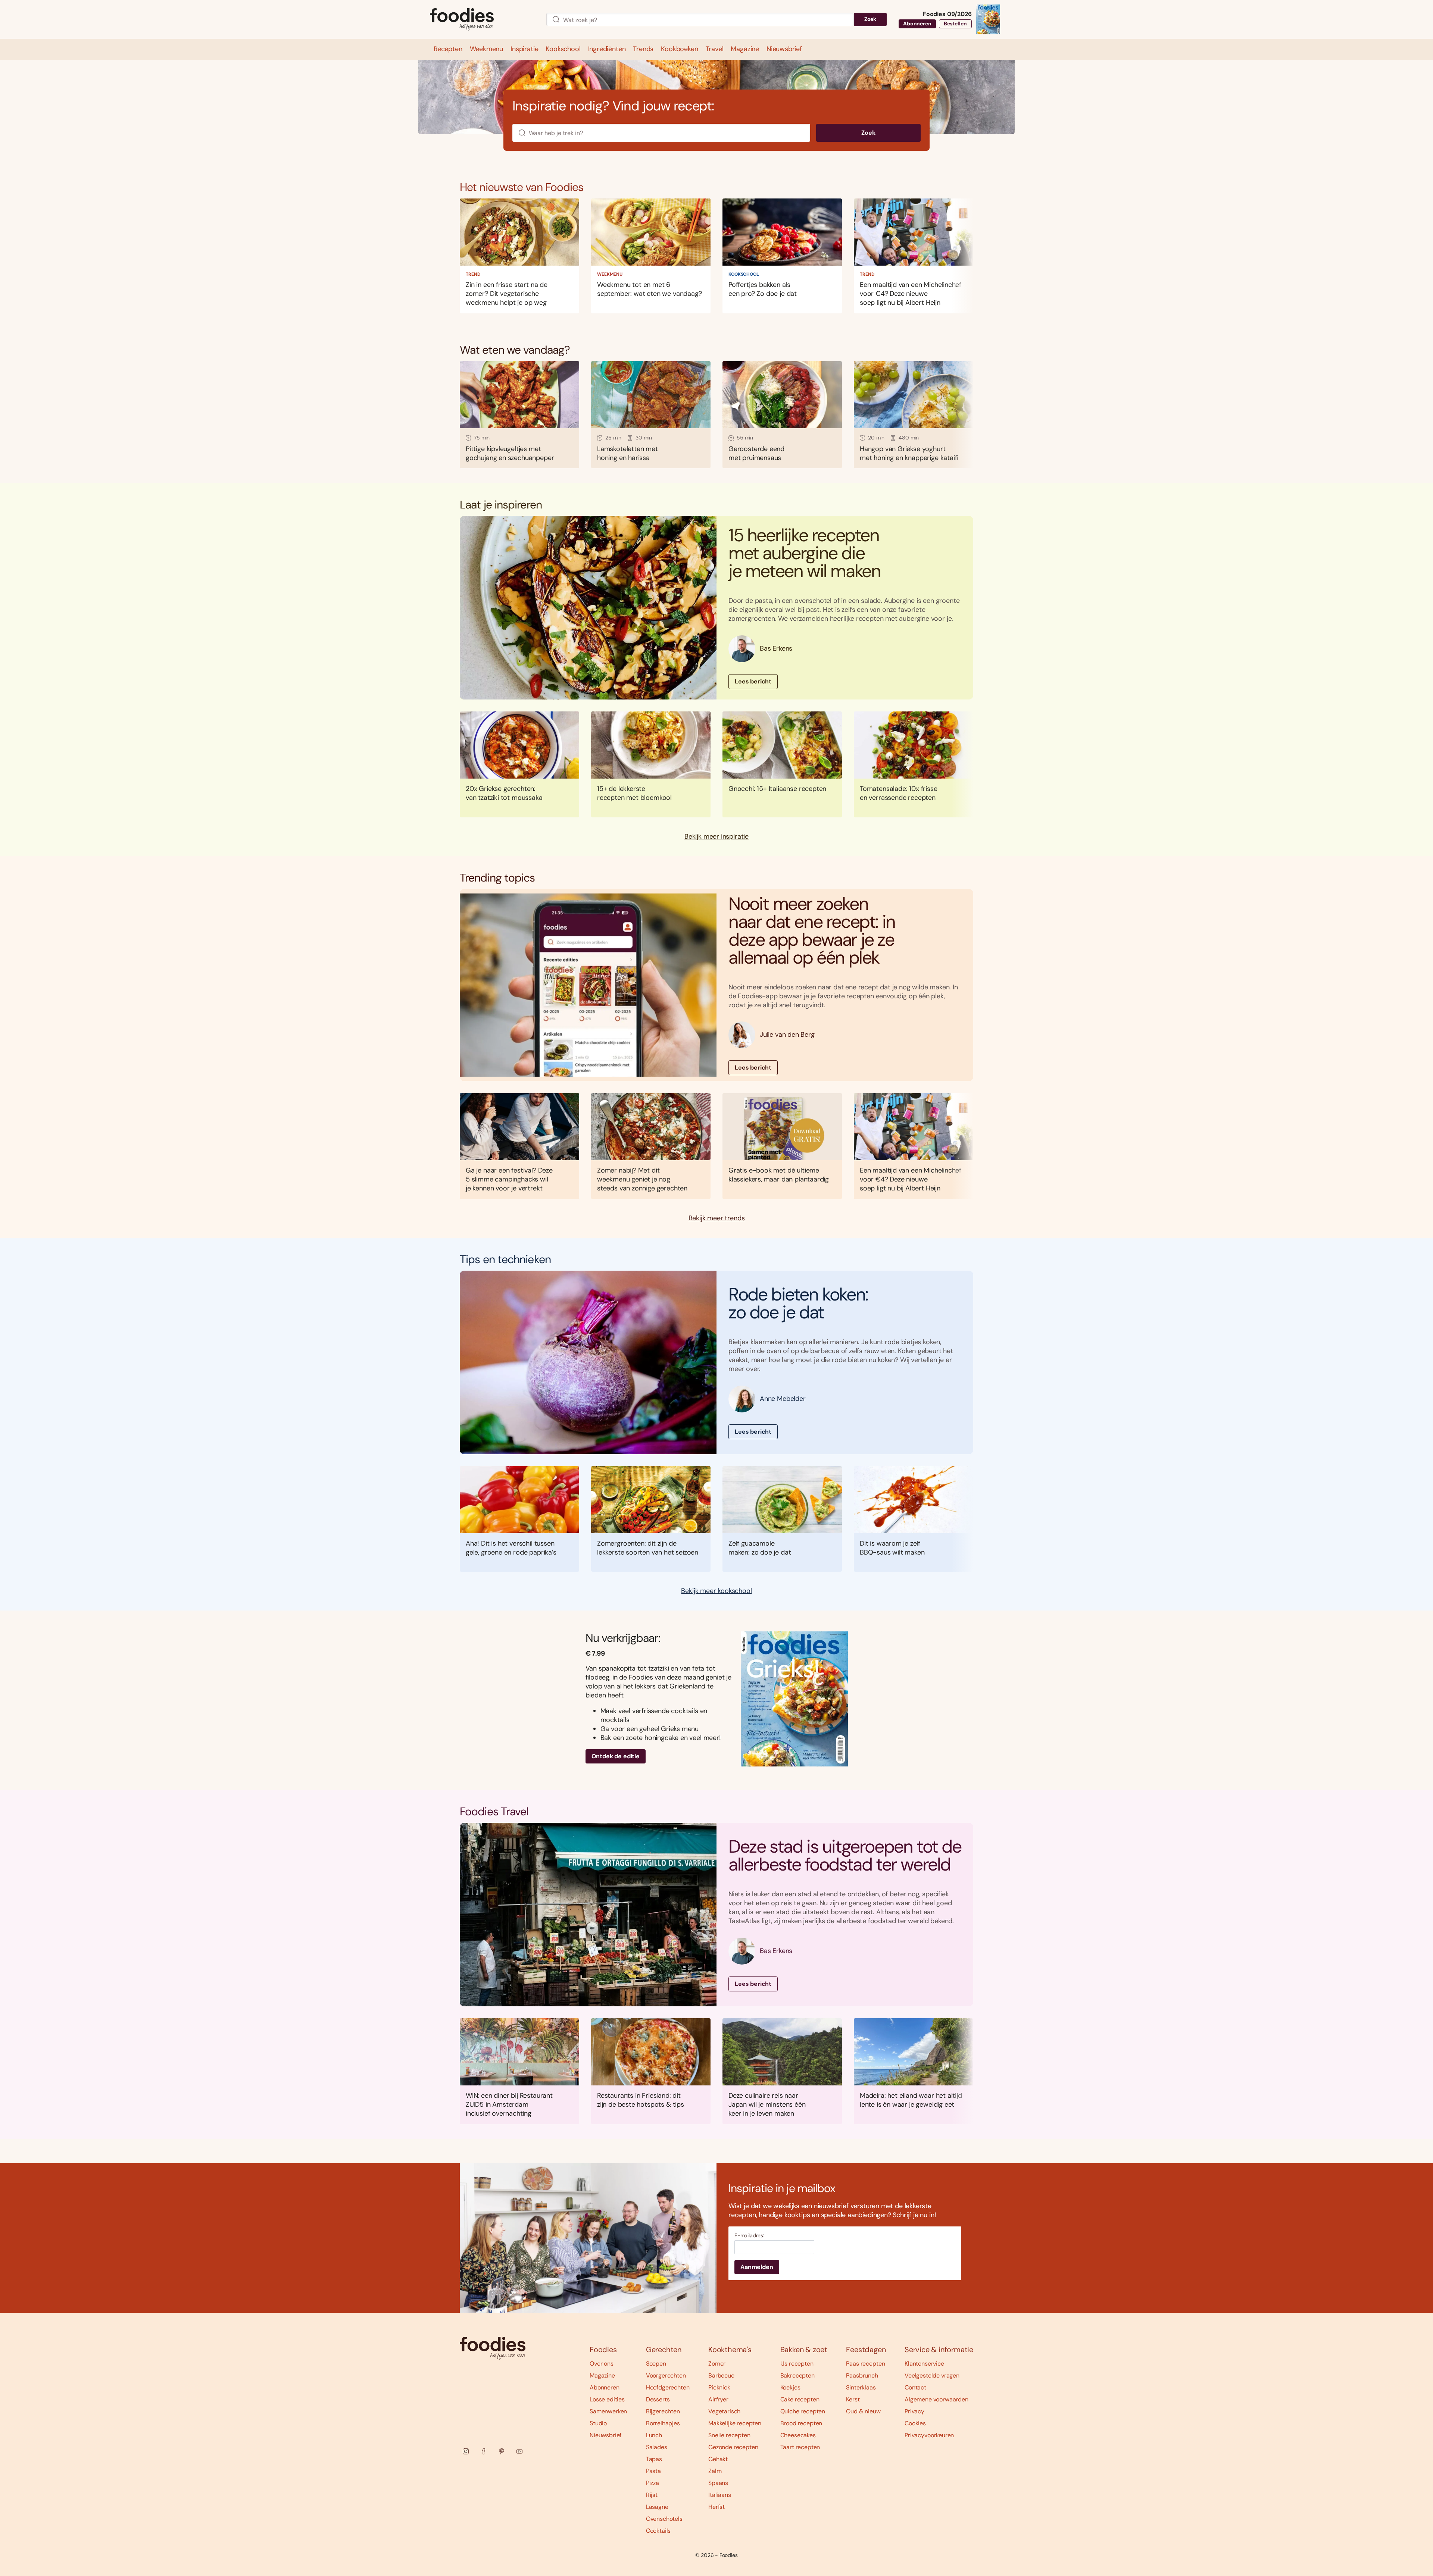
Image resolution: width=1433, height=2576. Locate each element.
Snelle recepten (729, 2435)
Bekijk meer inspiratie (716, 837)
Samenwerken (608, 2411)
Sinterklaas (861, 2387)
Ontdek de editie (616, 1756)
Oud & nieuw (863, 2411)
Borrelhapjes (663, 2423)
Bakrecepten (797, 2375)
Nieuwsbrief (605, 2435)
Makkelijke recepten (735, 2423)
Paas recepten (865, 2364)
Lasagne (657, 2507)
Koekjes (790, 2387)
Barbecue (721, 2375)
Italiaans (720, 2495)
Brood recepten (801, 2423)
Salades (657, 2447)
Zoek (870, 19)
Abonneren (917, 24)
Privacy (914, 2411)
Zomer (717, 2364)
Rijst (652, 2495)
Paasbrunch (862, 2375)
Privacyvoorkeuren (929, 2435)
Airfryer (718, 2399)
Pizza (653, 2483)
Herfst (716, 2507)
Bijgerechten (663, 2411)
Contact (915, 2387)
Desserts (658, 2399)
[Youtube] (519, 2451)
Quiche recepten (803, 2411)
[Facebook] (484, 2451)
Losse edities (607, 2399)
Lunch (654, 2435)
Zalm (715, 2471)
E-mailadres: (749, 2236)
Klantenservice (924, 2364)
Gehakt (718, 2459)
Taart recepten (800, 2447)
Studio (598, 2423)
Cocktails (658, 2531)
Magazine (602, 2375)
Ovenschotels (664, 2519)
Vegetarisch (724, 2411)
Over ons (602, 2364)
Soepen (656, 2364)
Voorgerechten (666, 2375)
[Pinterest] (502, 2451)
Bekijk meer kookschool (716, 1591)
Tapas (654, 2459)
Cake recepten (800, 2399)
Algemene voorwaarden (936, 2399)
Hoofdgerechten (668, 2387)
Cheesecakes (798, 2435)
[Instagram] (466, 2451)
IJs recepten (797, 2364)
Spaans (718, 2483)
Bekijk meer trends (717, 1218)
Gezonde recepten (733, 2447)
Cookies (915, 2423)
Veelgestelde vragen (932, 2375)
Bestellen (955, 24)
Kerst (853, 2399)
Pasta (653, 2471)
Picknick (719, 2387)
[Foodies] (482, 20)
